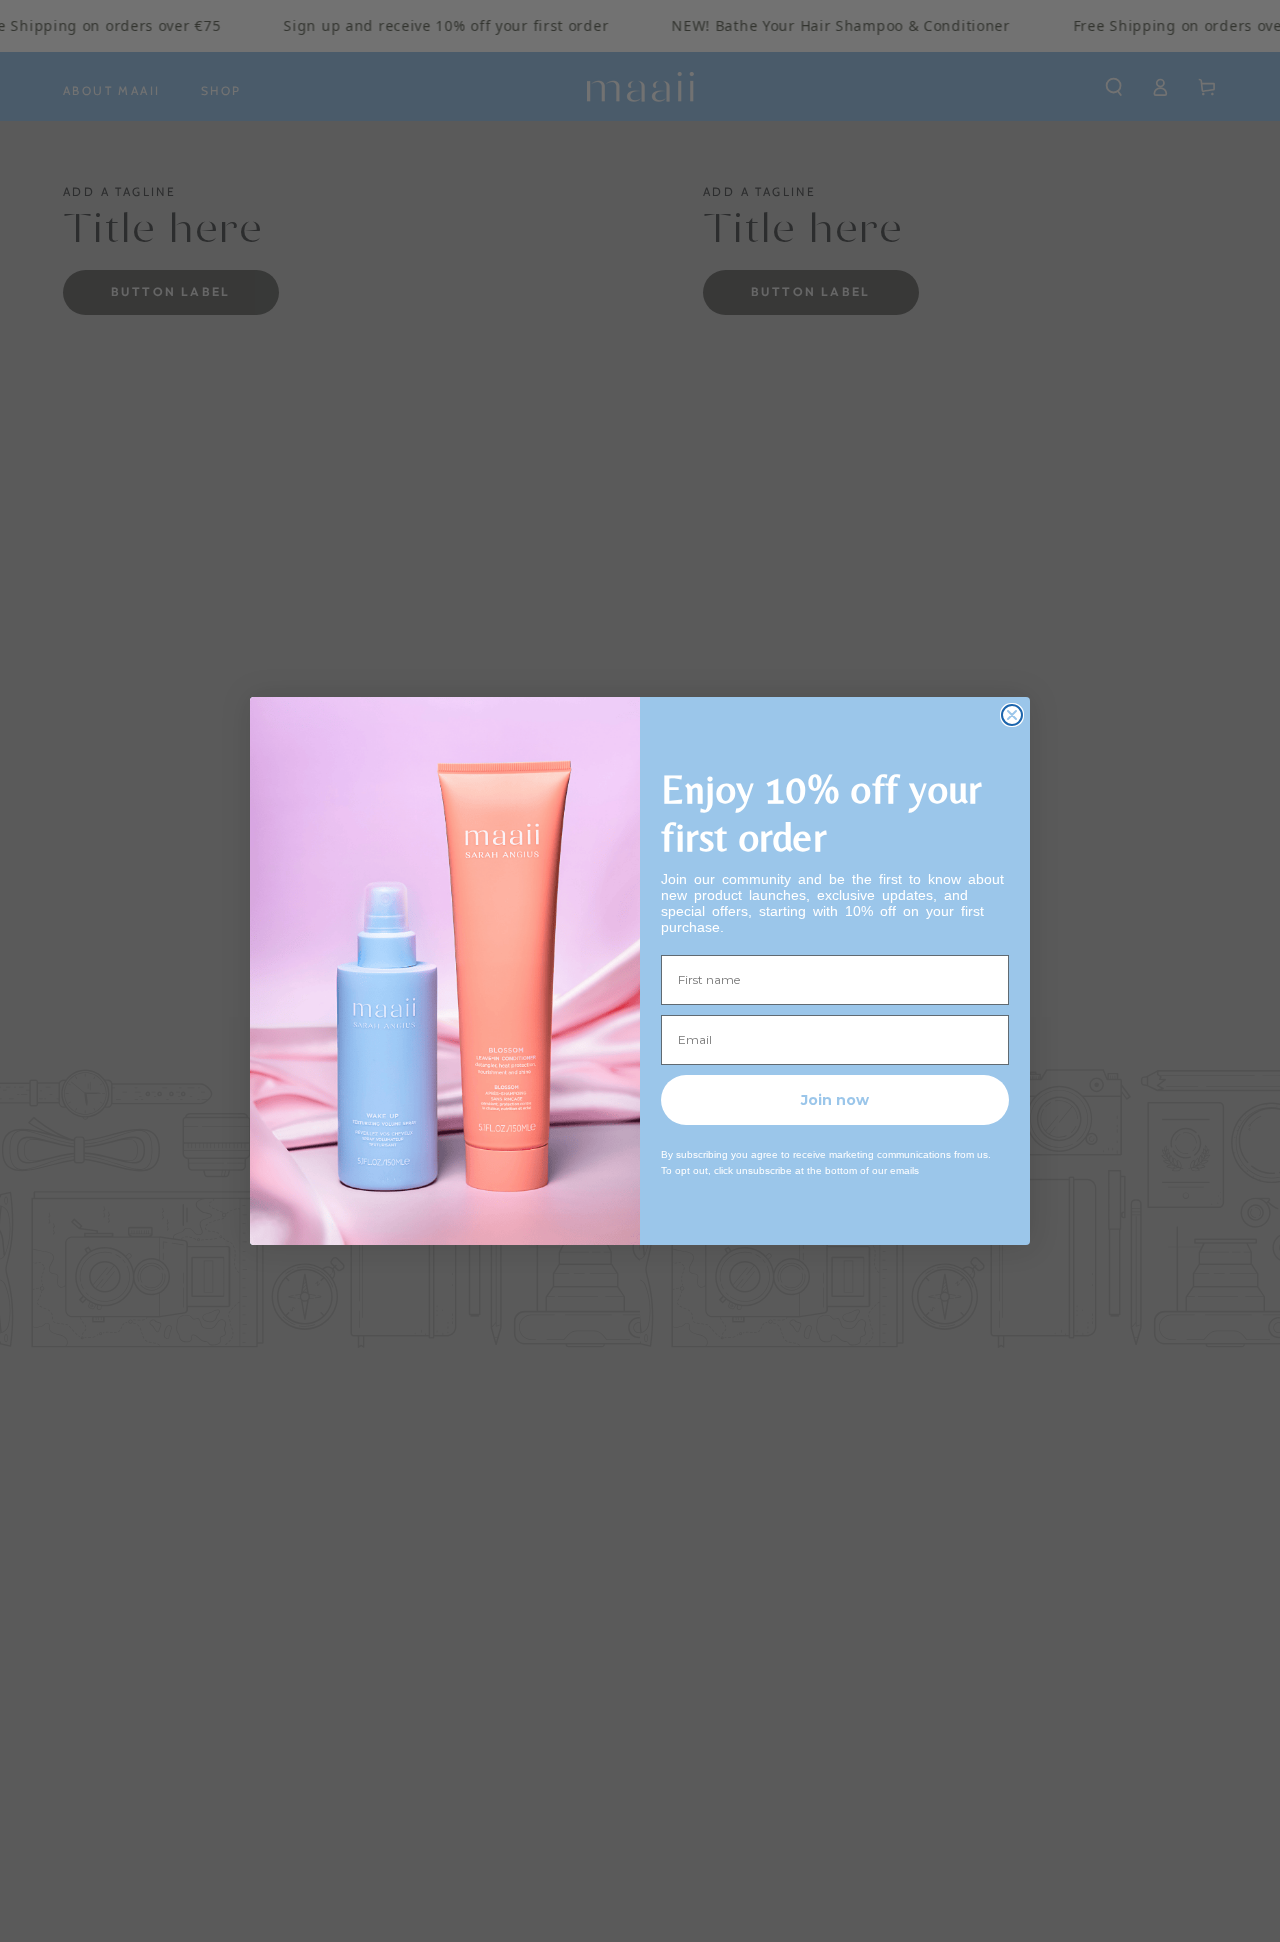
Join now (835, 1100)
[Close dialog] (1012, 715)
